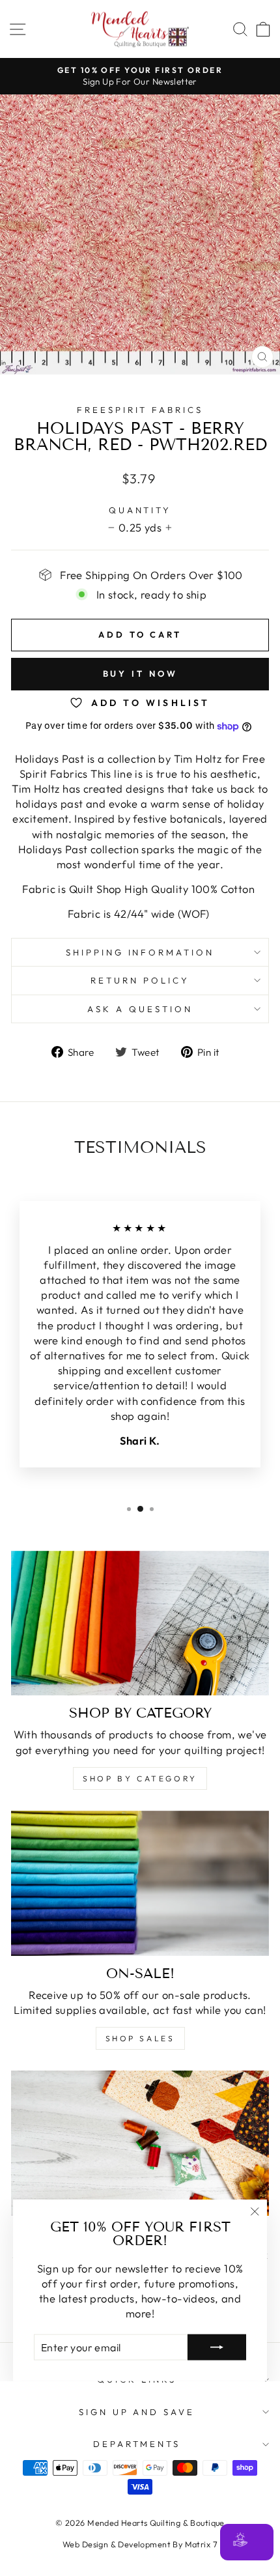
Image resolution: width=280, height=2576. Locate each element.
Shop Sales (140, 2038)
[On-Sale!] (140, 1883)
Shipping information (140, 952)
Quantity (140, 510)
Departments (137, 2444)
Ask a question (140, 1009)
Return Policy (140, 980)
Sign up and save (137, 2412)
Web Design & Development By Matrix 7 (140, 2544)
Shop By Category (140, 1778)
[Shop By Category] (140, 1623)
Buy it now (140, 673)
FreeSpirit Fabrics (140, 410)
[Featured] (140, 2143)
